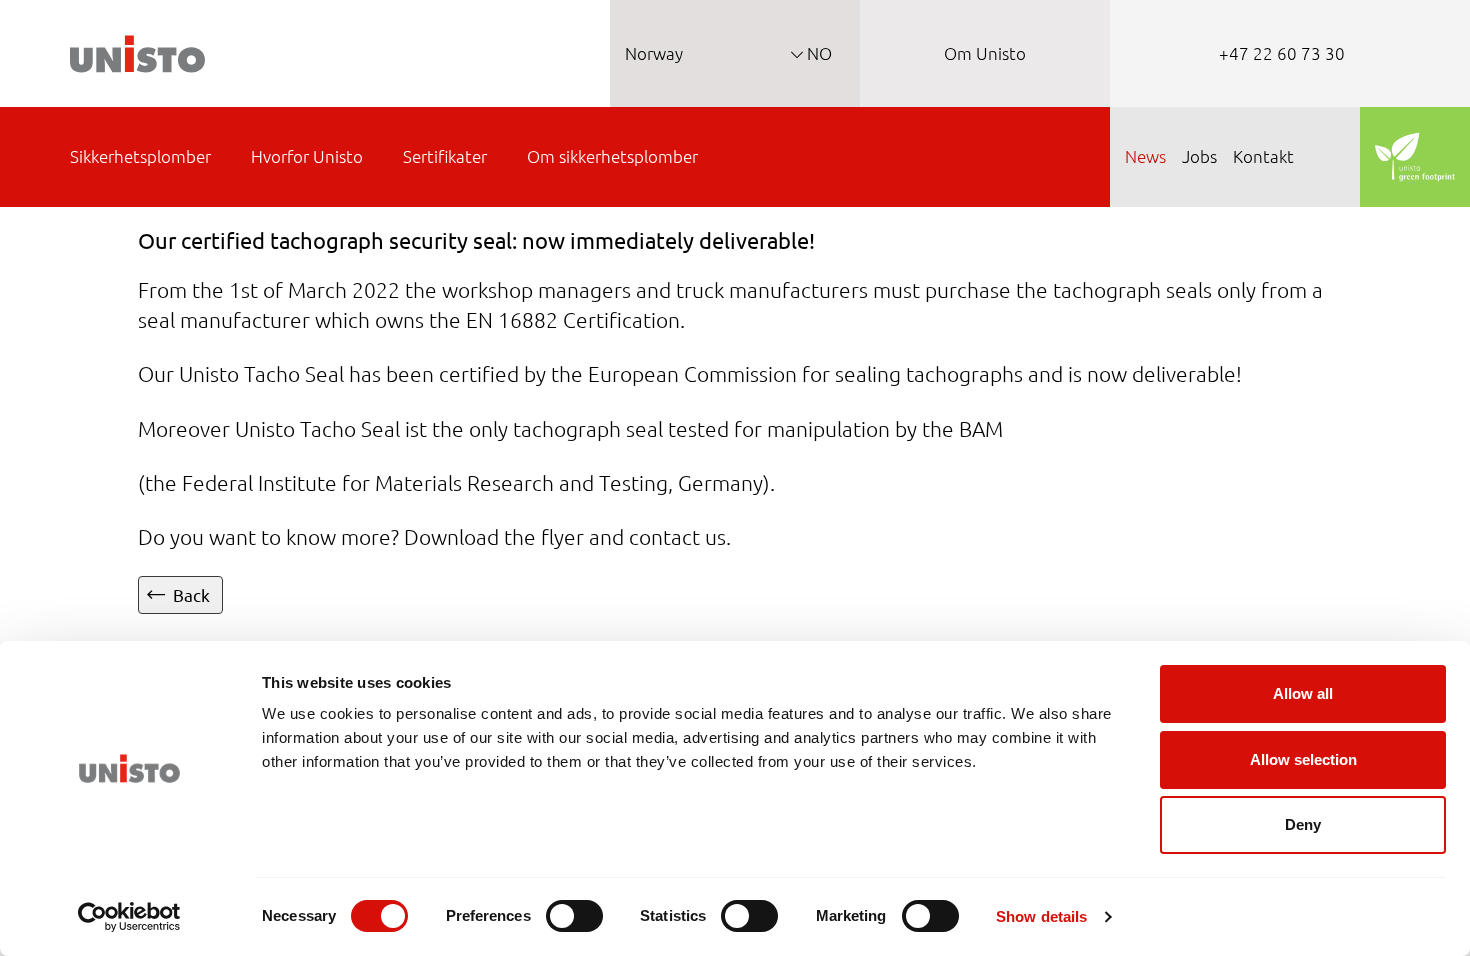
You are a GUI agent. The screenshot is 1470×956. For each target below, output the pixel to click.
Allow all (1303, 693)
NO (817, 53)
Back (191, 594)
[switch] (574, 916)
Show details (1041, 916)
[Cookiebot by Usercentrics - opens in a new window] (129, 917)
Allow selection (1303, 759)
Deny (1303, 824)
